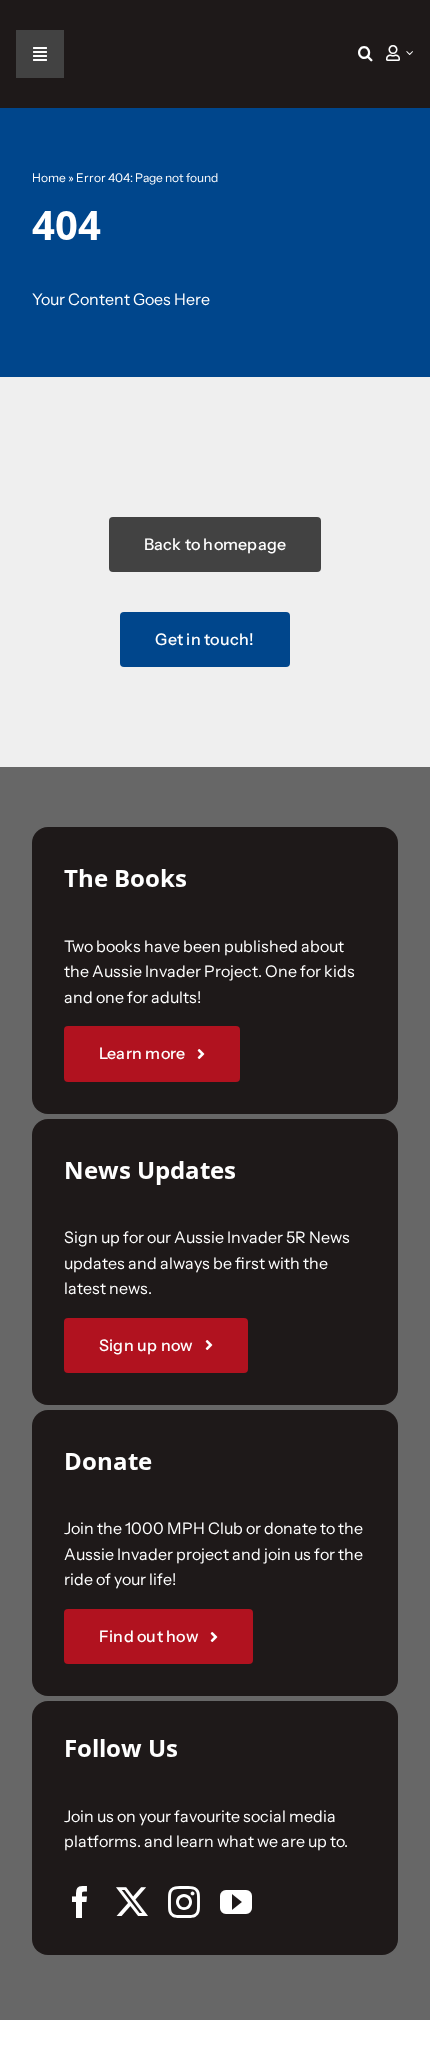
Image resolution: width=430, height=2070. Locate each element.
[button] (365, 54)
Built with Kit (215, 1318)
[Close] (392, 742)
